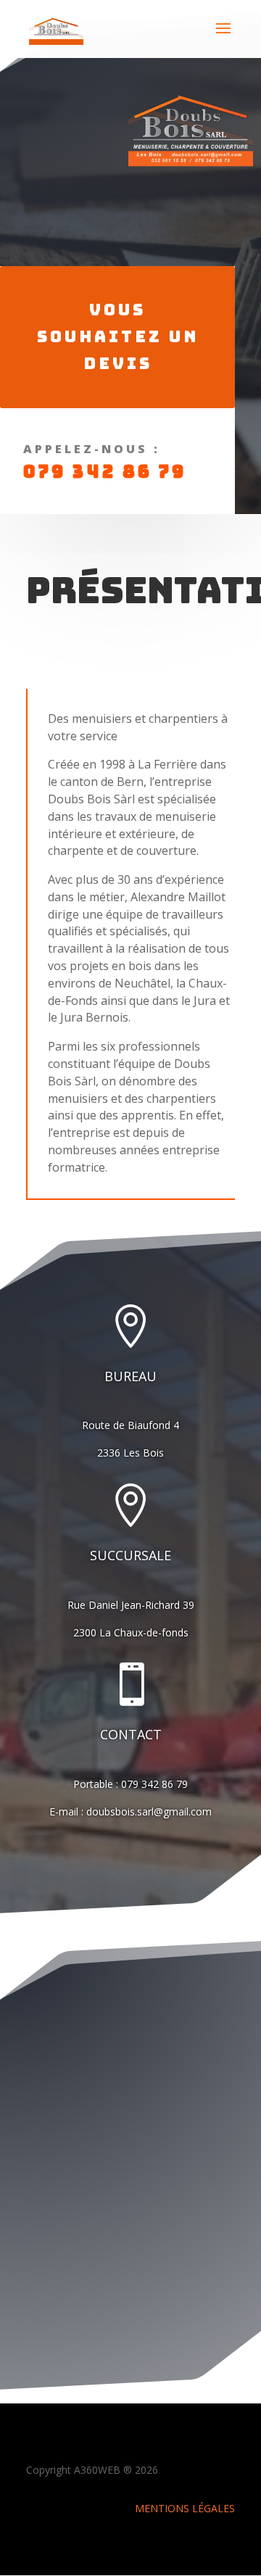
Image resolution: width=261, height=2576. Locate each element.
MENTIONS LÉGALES (185, 2508)
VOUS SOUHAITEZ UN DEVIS (118, 337)
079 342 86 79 (105, 472)
